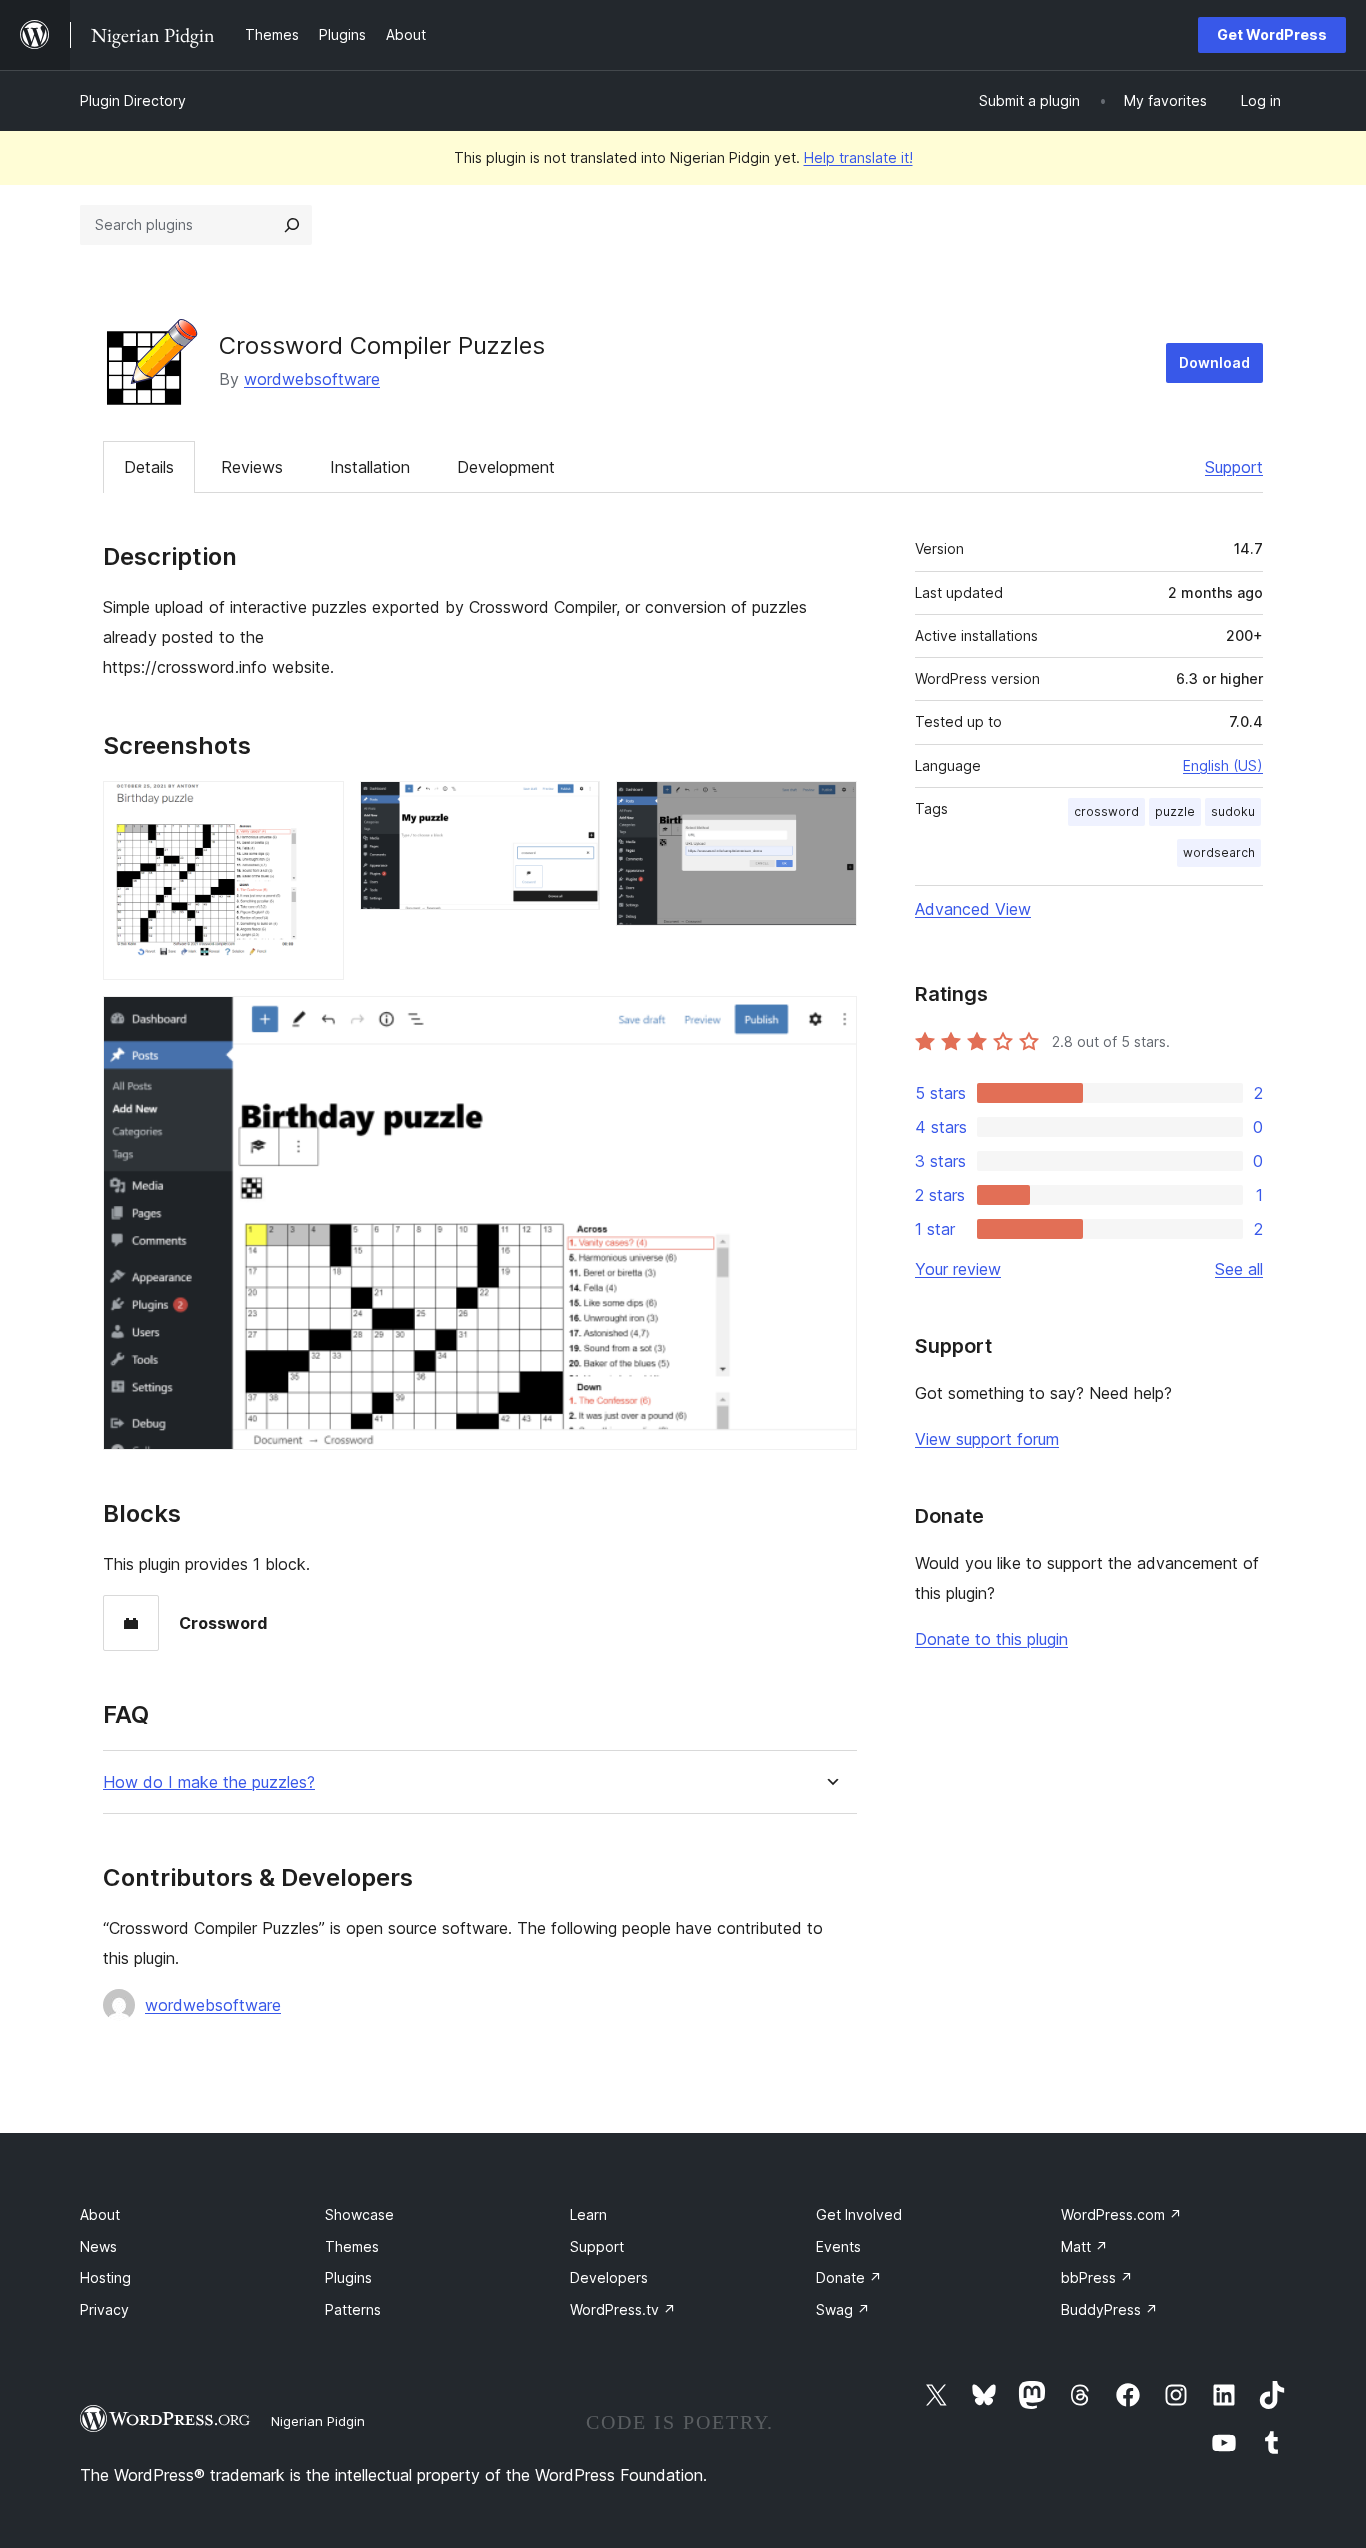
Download (1214, 362)
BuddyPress (1109, 2309)
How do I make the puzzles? (209, 1782)
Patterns (353, 2309)
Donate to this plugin (991, 1639)
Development (506, 467)
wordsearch (1219, 852)
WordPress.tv (623, 2309)
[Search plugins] (292, 225)
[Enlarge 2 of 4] (573, 808)
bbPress (1097, 2277)
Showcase (359, 2214)
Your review (958, 1269)
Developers (609, 2277)
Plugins (348, 2277)
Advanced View (973, 909)
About (100, 2214)
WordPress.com (1121, 2214)
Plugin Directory (133, 100)
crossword (1106, 811)
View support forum (987, 1439)
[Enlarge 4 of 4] (830, 1023)
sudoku (1233, 811)
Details (149, 467)
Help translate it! (858, 157)
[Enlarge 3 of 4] (830, 808)
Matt (1084, 2246)
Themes (352, 2246)
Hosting (105, 2277)
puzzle (1175, 811)
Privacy (104, 2309)
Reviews (252, 467)
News (98, 2246)
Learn (588, 2214)
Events (838, 2246)
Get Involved (859, 2214)
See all (1239, 1269)
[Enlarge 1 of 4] (317, 808)
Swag (843, 2309)
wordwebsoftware (312, 379)
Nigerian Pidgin (318, 2421)
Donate (849, 2277)
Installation (370, 467)
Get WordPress (1272, 34)
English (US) (1223, 765)
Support (1234, 467)
